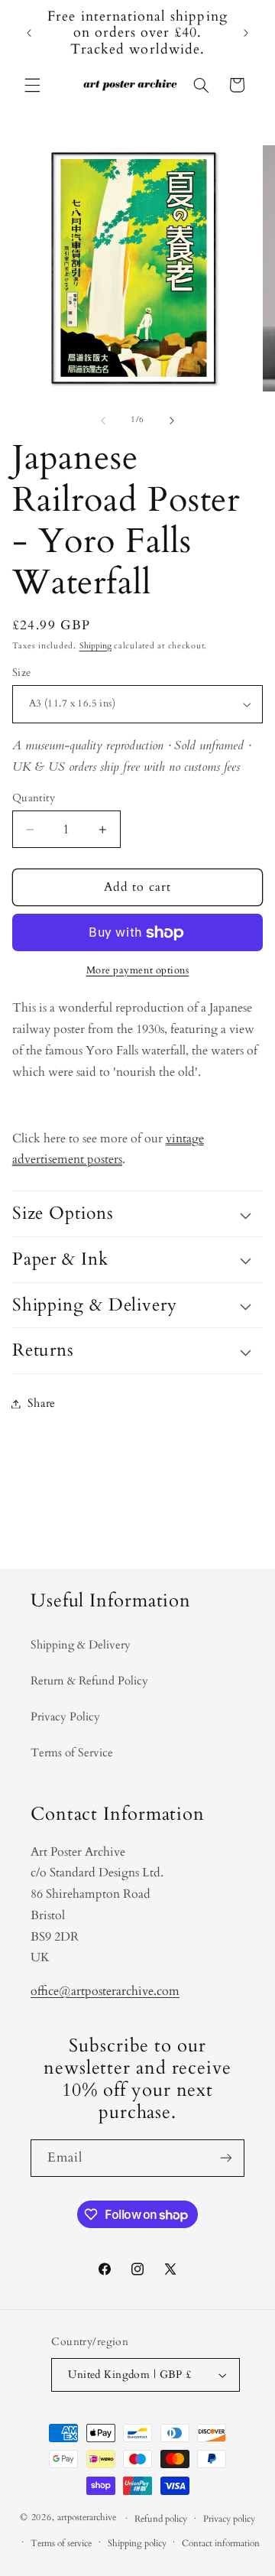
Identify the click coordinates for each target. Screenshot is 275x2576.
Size (22, 672)
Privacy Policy (65, 1717)
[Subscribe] (226, 2158)
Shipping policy (137, 2544)
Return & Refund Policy (89, 1681)
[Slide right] (172, 421)
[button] (32, 85)
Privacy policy (229, 2519)
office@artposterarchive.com (105, 1991)
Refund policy (161, 2519)
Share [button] (42, 1403)
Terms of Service (72, 1753)
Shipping (95, 646)
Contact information (221, 2544)
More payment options (138, 971)
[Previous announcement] (29, 33)
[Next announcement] (246, 33)
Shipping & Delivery (81, 1645)
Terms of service (61, 2544)
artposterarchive (87, 2518)
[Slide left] (103, 421)
